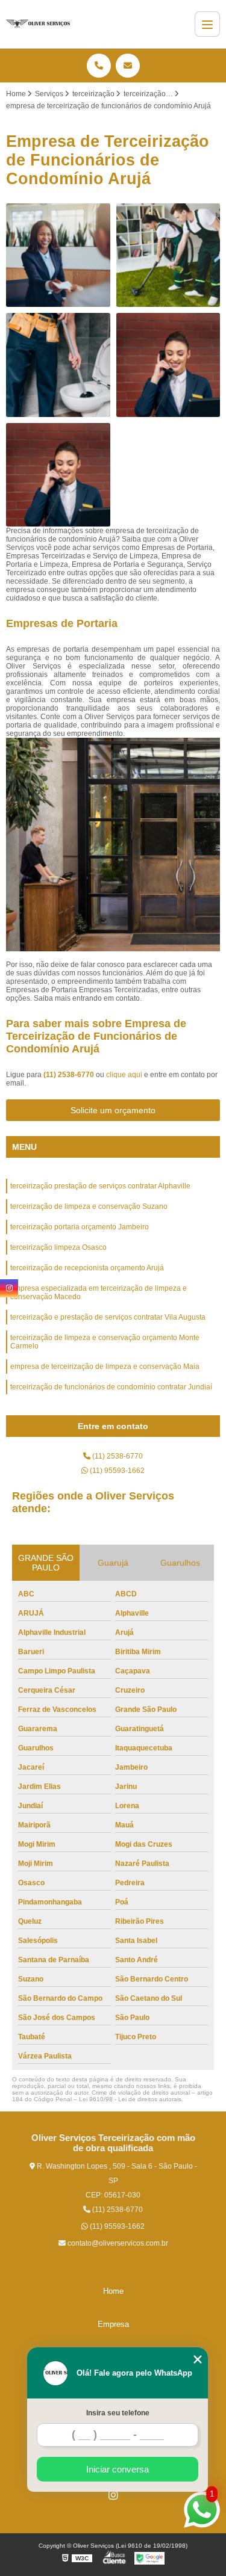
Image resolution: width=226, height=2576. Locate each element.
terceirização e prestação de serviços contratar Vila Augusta (108, 1317)
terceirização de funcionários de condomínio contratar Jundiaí (111, 1387)
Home (113, 2291)
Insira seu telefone (118, 2413)
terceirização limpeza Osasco (58, 1247)
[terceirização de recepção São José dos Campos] (58, 255)
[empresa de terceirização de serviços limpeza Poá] (58, 365)
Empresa (113, 2324)
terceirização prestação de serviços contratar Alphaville (100, 1186)
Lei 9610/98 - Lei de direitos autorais (130, 2099)
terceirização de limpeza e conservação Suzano (89, 1206)
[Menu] (207, 24)
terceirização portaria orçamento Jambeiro (80, 1227)
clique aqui (124, 1075)
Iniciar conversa (118, 2469)
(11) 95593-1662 (116, 1471)
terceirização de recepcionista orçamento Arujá (87, 1268)
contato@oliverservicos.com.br (117, 2243)
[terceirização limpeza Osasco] (168, 255)
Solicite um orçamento (113, 1110)
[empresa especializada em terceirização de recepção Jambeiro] (168, 365)
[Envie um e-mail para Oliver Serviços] (128, 66)
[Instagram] (113, 2495)
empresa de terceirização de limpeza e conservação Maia (105, 1367)
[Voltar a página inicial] (38, 24)
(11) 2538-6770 (70, 1075)
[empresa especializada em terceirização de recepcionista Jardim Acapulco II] (58, 475)
